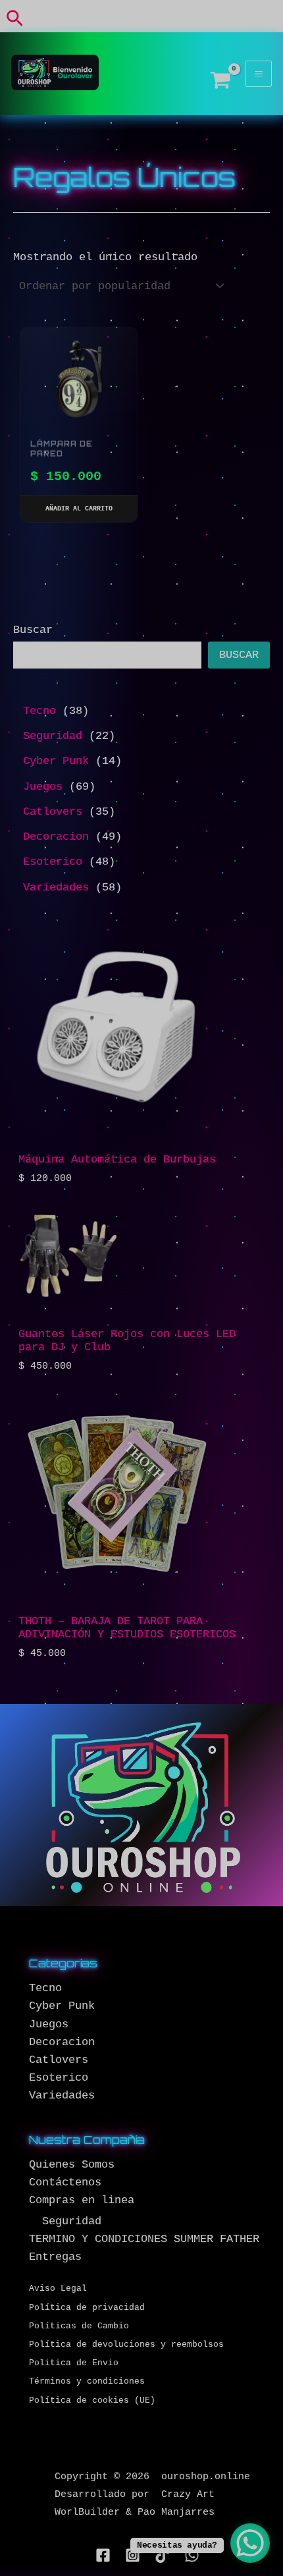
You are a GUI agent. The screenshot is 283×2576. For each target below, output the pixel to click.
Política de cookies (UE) (92, 2400)
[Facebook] (103, 2555)
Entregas (55, 2257)
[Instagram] (133, 2555)
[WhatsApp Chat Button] (250, 2543)
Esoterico (59, 2078)
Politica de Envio (74, 2363)
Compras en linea (82, 2200)
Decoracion (62, 2042)
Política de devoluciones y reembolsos (126, 2344)
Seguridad (72, 2221)
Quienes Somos (72, 2165)
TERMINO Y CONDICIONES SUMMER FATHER (144, 2239)
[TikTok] (162, 2555)
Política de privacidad (87, 2308)
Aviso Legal (58, 2288)
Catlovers (59, 2060)
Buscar (33, 630)
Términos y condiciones (87, 2381)
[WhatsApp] (192, 2555)
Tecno (45, 1988)
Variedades (62, 2096)
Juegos (49, 2024)
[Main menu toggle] (259, 74)
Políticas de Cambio (79, 2326)
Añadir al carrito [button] (79, 509)
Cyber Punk (62, 2006)
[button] (15, 19)
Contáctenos (65, 2182)
